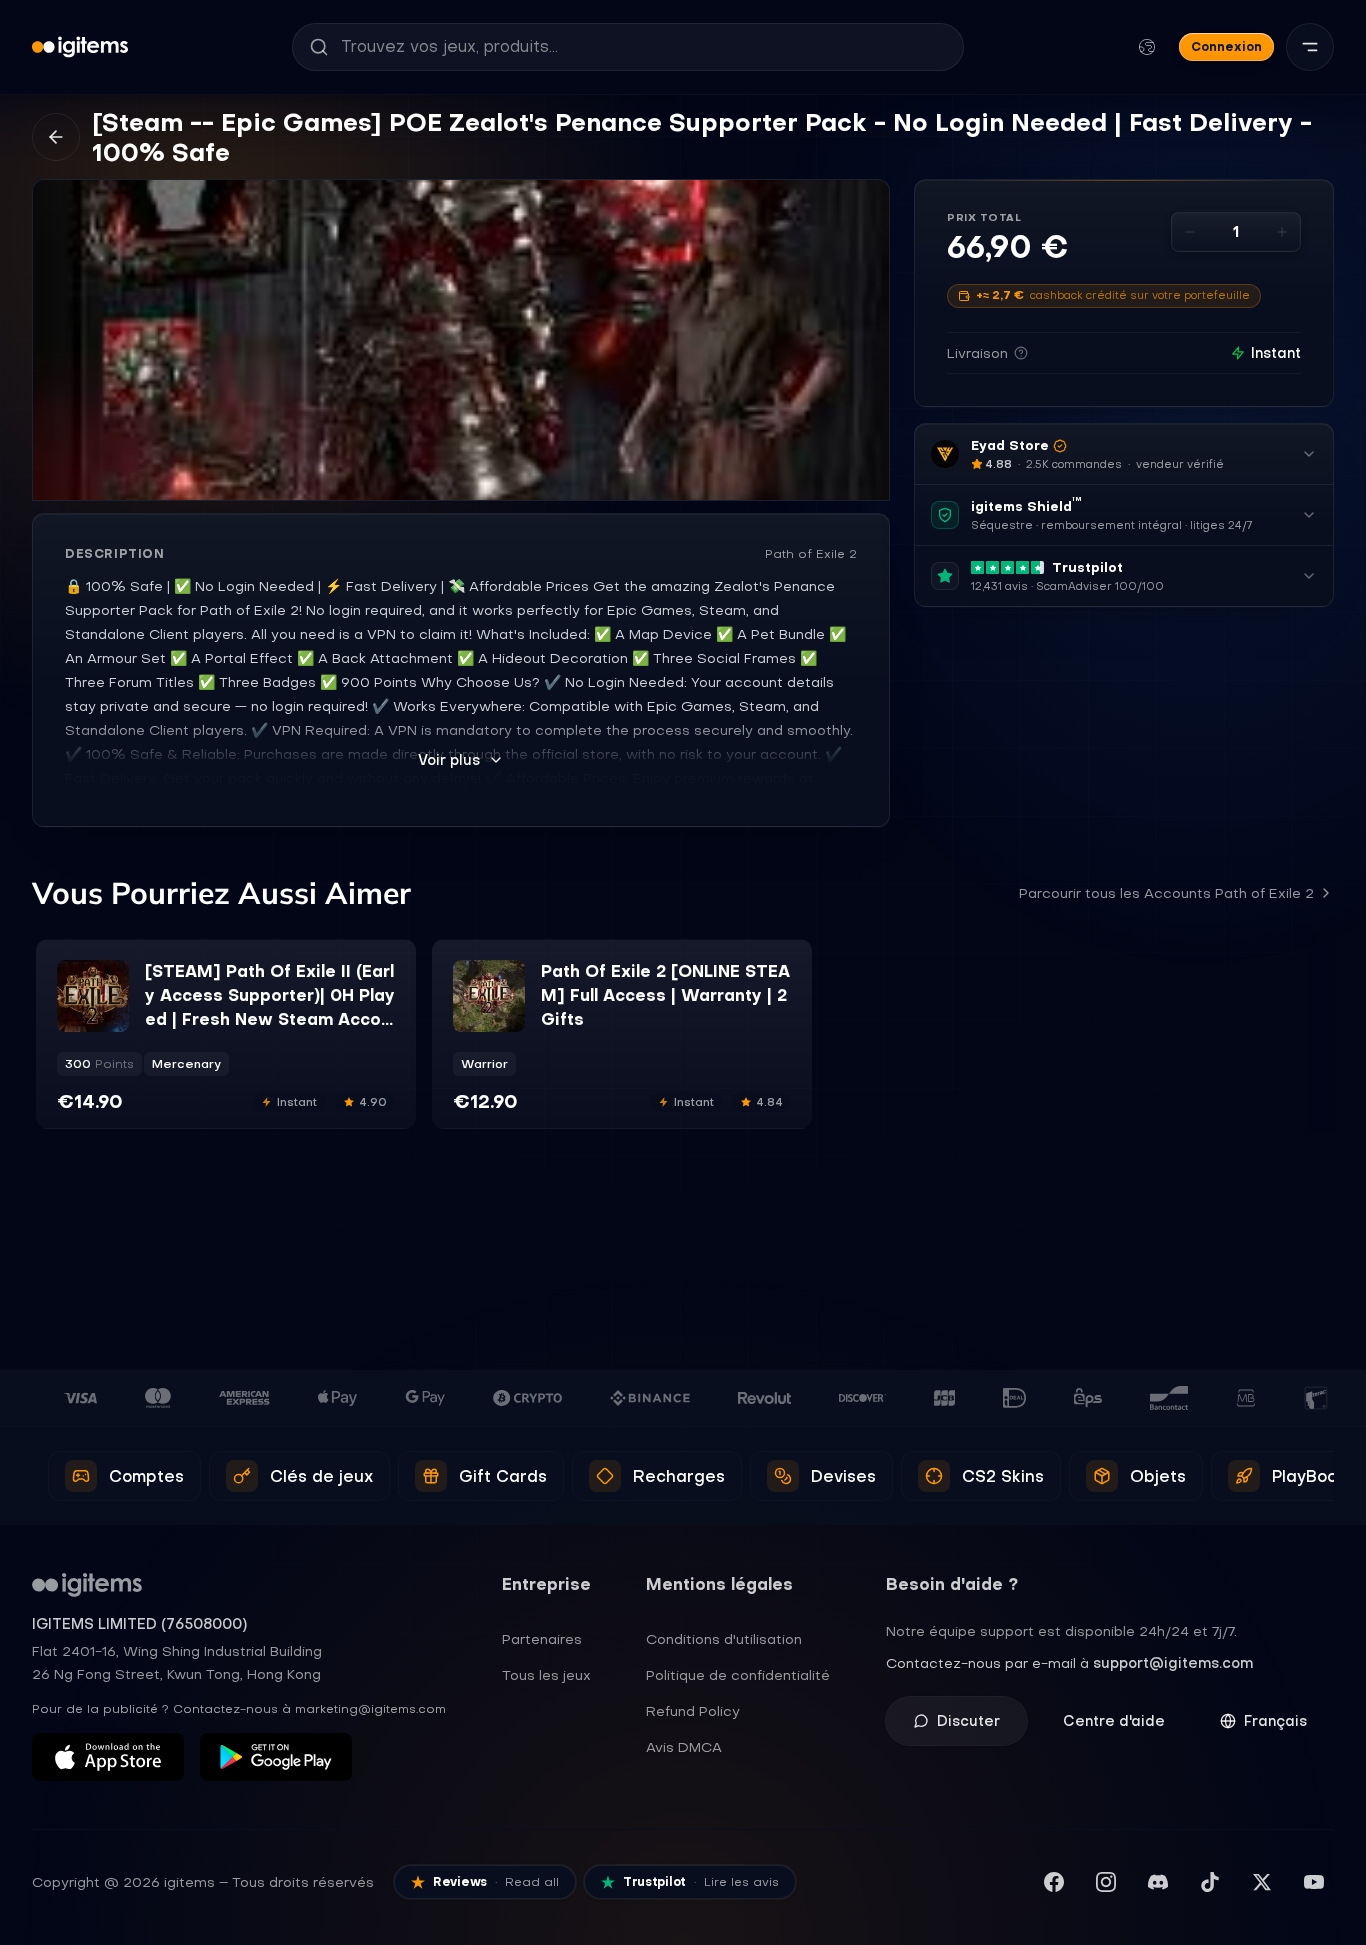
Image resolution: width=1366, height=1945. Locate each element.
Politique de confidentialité (738, 1675)
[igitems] (80, 47)
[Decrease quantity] (1190, 232)
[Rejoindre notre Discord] (1158, 1882)
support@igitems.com (1173, 1663)
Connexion (1226, 46)
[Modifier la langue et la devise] (1147, 47)
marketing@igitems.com (370, 1709)
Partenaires (542, 1639)
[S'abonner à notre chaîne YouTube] (1314, 1882)
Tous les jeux (546, 1675)
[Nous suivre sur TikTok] (1210, 1882)
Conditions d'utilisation (724, 1639)
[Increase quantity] (1282, 232)
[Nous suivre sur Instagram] (1106, 1882)
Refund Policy (693, 1711)
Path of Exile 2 (811, 554)
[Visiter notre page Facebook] (1054, 1882)
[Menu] (1310, 47)
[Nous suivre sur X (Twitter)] (1262, 1882)
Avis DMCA (684, 1747)
